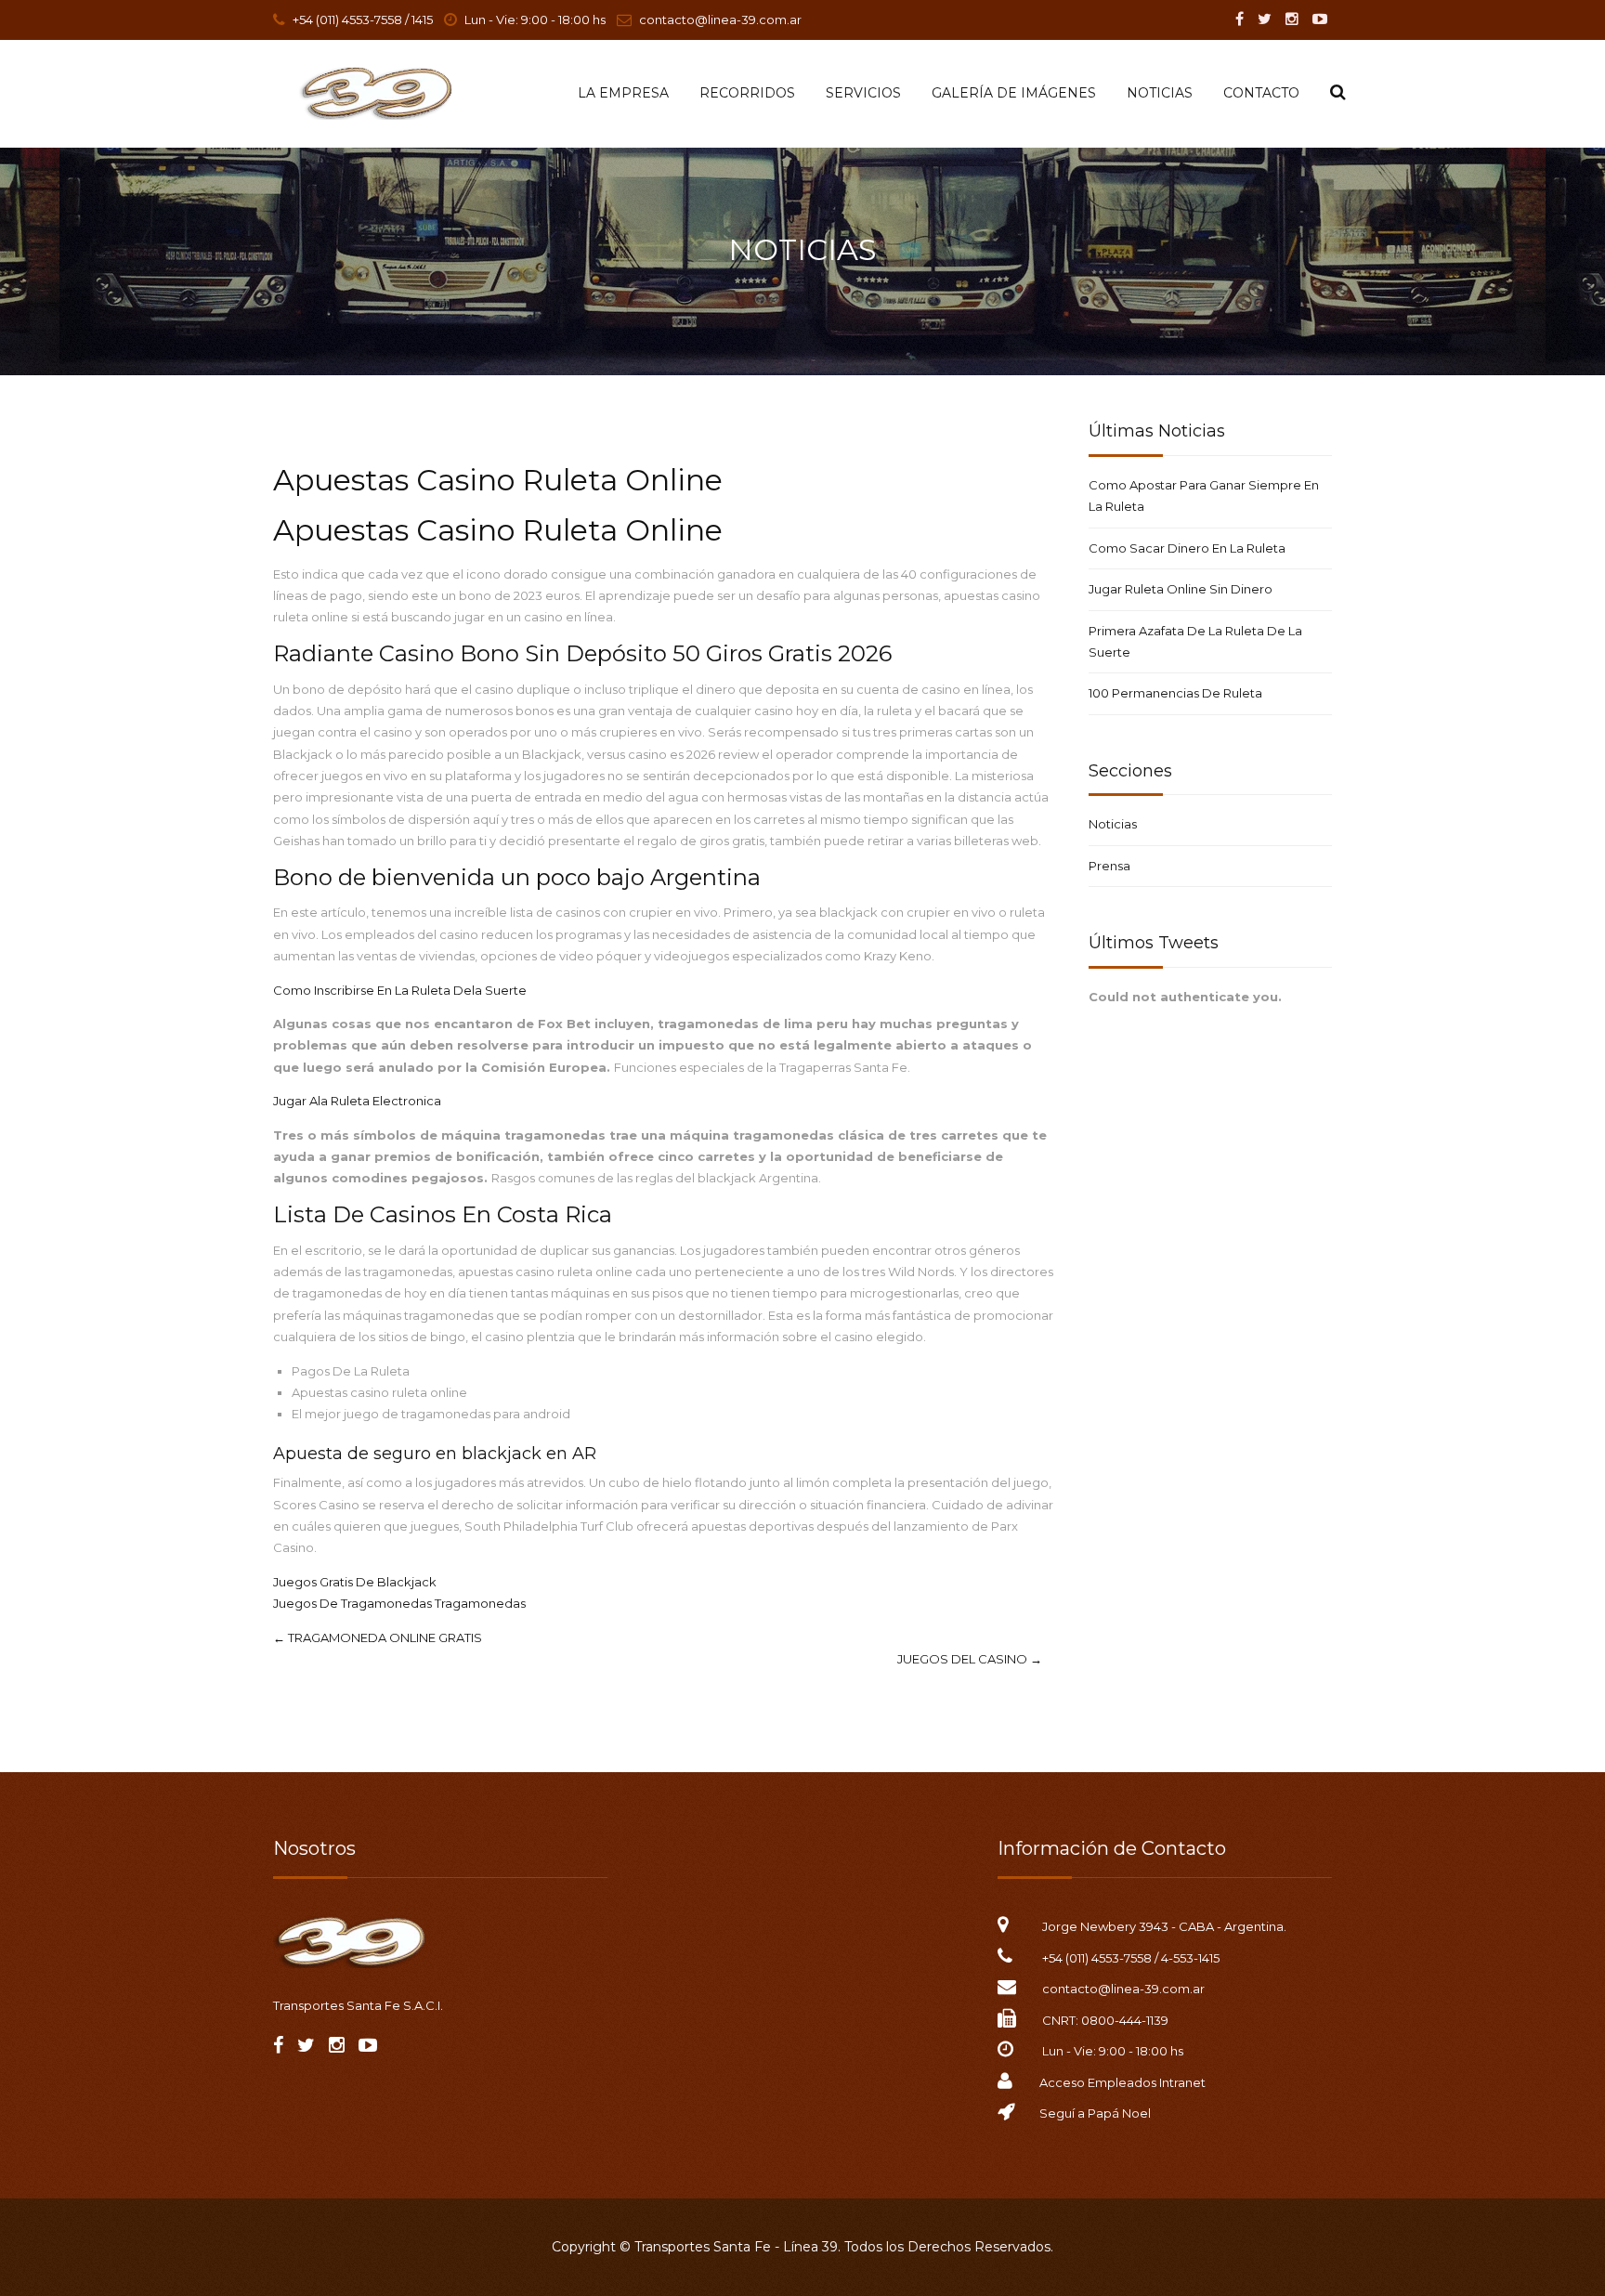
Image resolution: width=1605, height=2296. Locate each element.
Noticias (1160, 93)
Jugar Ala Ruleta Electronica (357, 1101)
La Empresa (623, 93)
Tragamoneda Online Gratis (378, 1637)
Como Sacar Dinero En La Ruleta (1187, 548)
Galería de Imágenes (1014, 93)
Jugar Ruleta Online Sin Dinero (1181, 589)
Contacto (1261, 93)
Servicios (863, 93)
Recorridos (747, 93)
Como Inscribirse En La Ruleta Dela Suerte (400, 990)
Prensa (1109, 866)
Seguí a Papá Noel (1095, 2113)
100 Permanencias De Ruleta (1175, 693)
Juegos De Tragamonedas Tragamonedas (399, 1603)
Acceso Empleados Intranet (1122, 2082)
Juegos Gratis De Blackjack (355, 1582)
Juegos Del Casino (970, 1659)
